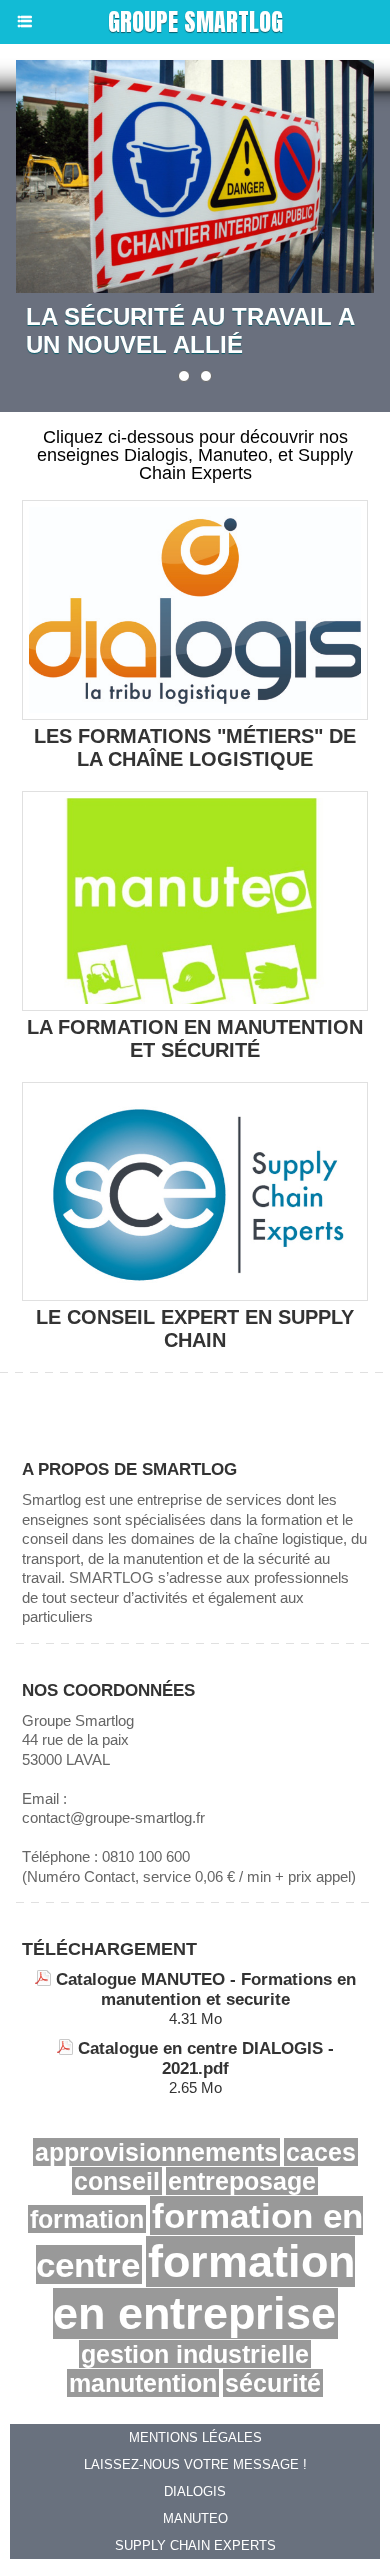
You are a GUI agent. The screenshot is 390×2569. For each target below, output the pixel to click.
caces (321, 2152)
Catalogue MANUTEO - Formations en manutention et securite (206, 1989)
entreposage (242, 2181)
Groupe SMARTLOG (195, 22)
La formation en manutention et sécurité (195, 1038)
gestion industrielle (195, 2354)
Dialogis (195, 2491)
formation (87, 2219)
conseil (117, 2181)
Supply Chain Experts (195, 2545)
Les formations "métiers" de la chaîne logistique (195, 747)
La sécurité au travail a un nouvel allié (190, 330)
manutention (143, 2383)
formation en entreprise (204, 2287)
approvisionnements (156, 2152)
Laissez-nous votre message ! (195, 2464)
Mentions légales (195, 2437)
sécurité (273, 2383)
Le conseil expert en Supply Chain (195, 1328)
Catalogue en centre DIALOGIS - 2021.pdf (206, 2058)
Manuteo (195, 2518)
